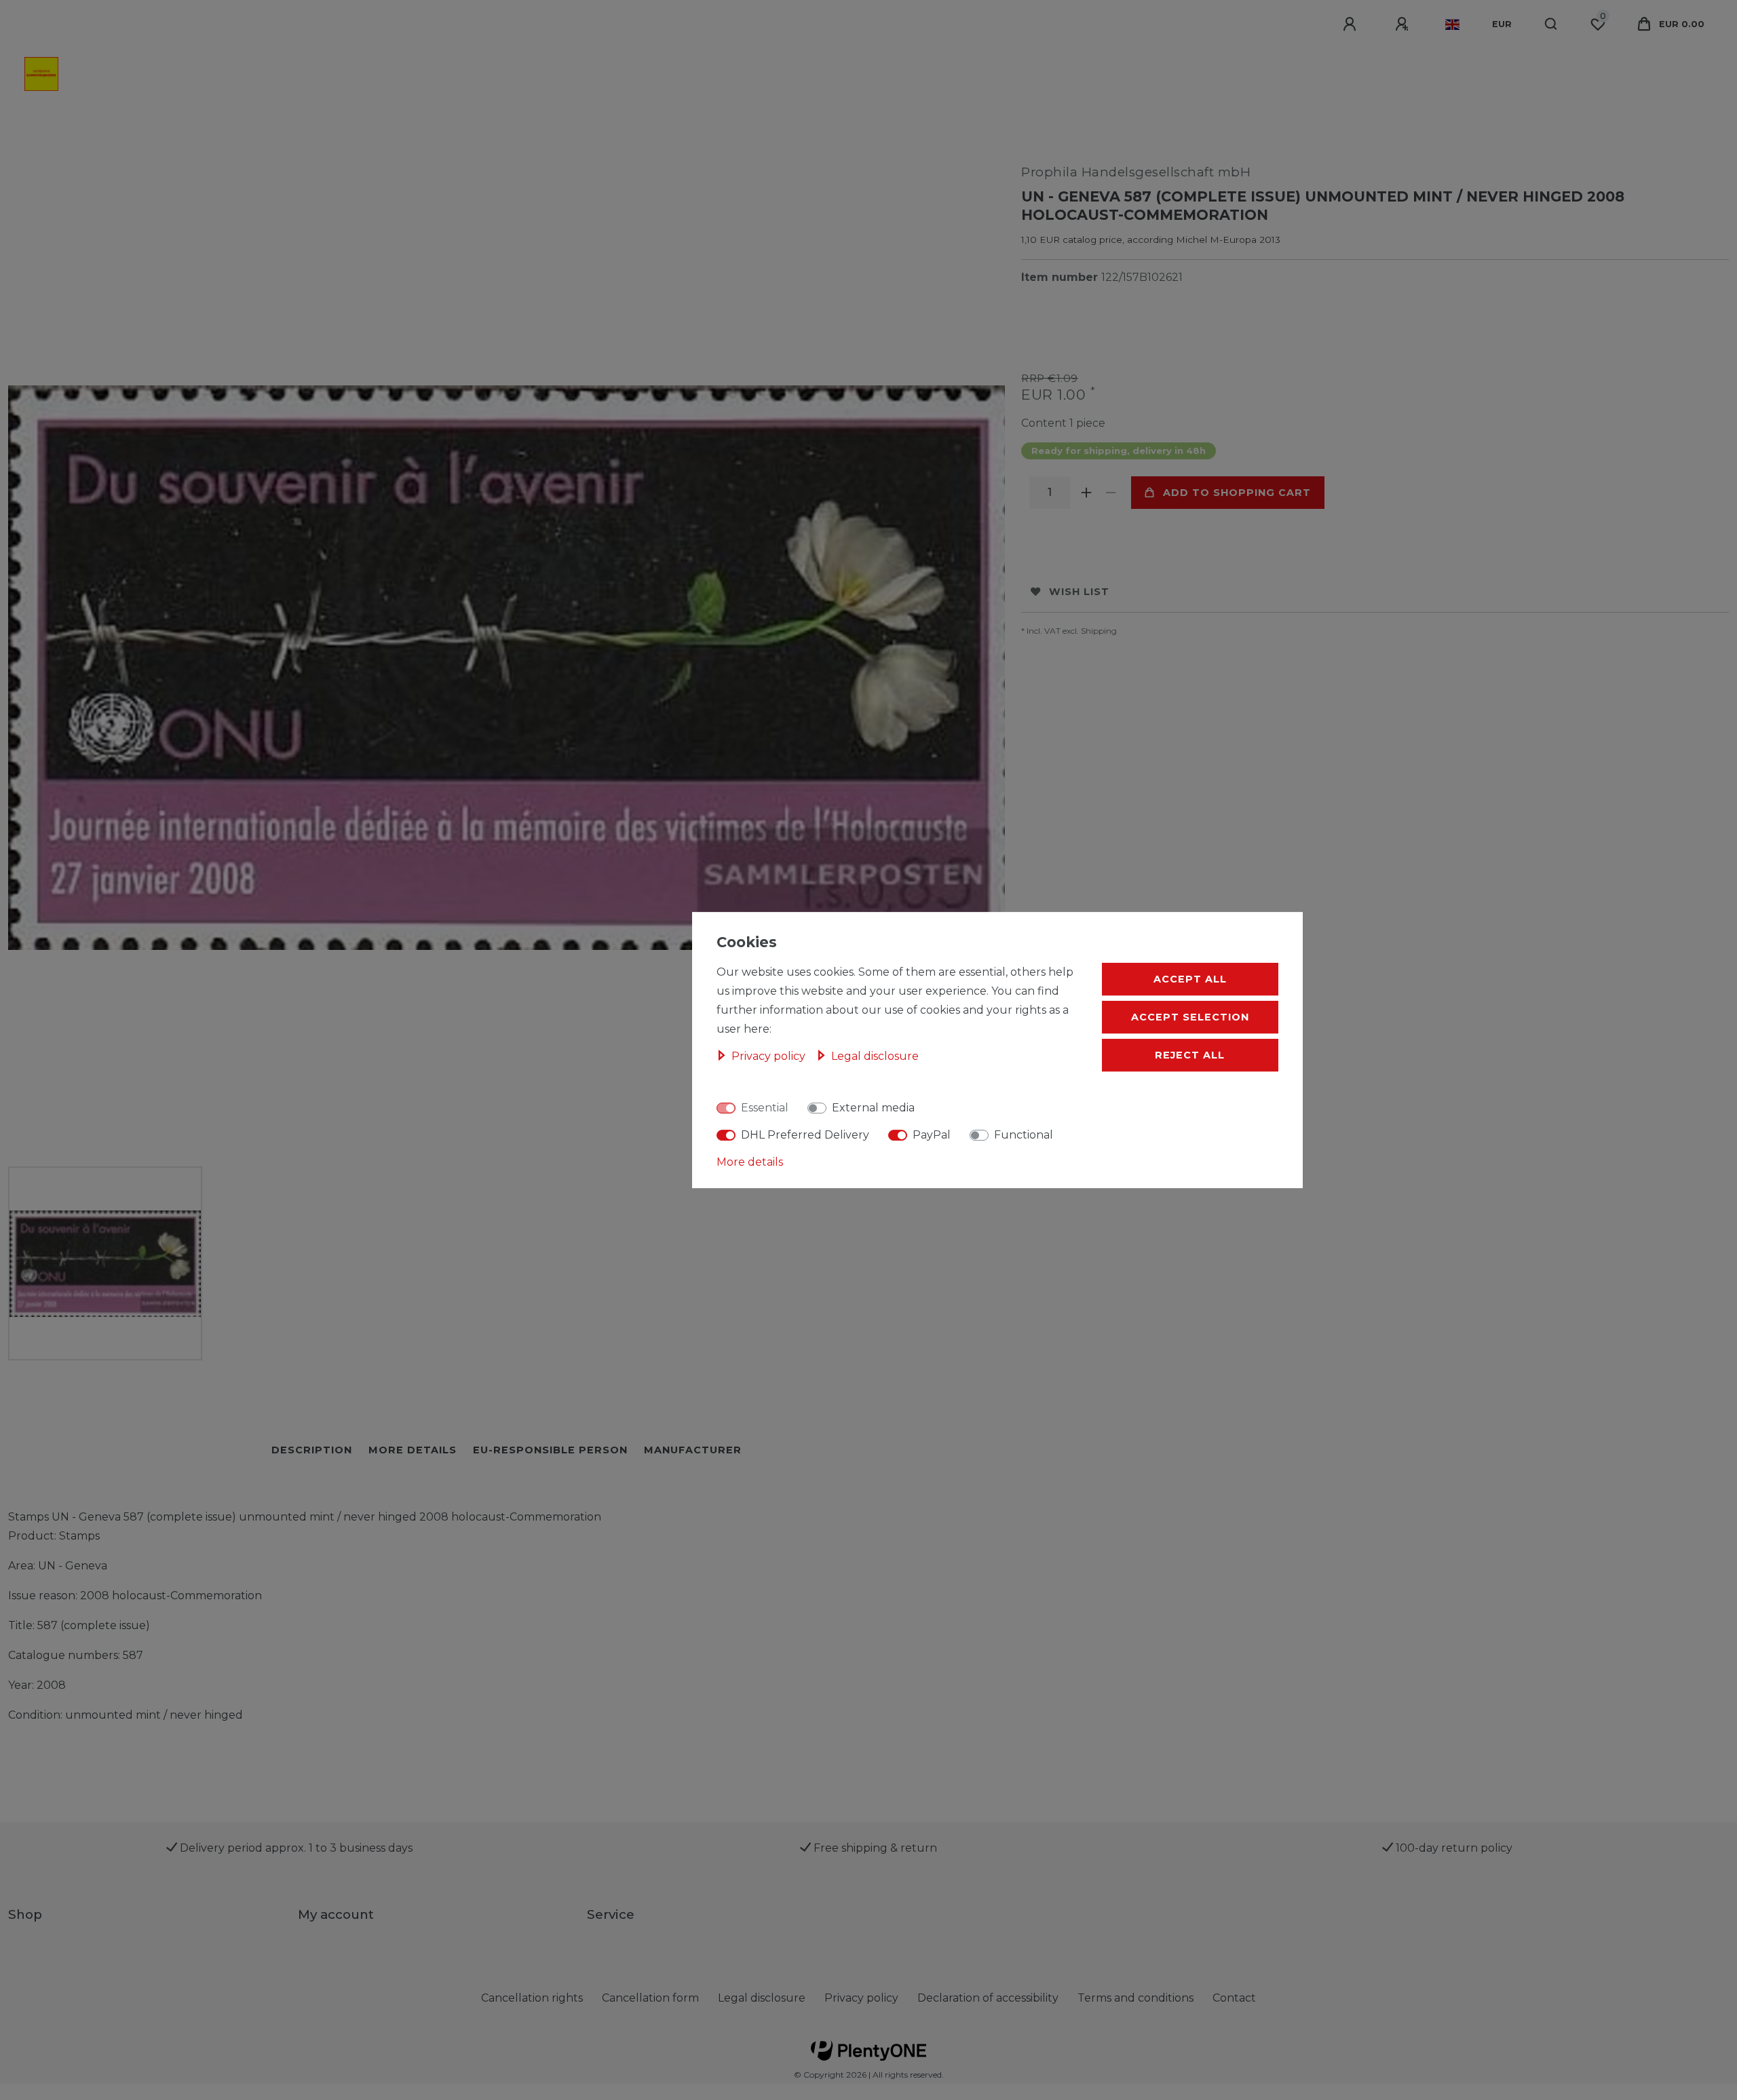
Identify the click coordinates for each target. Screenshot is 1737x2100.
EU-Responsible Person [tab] (550, 1450)
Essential (765, 1108)
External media (873, 1108)
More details (750, 1162)
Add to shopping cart (1237, 493)
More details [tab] (413, 1450)
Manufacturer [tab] (693, 1450)
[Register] (1404, 24)
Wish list (1079, 592)
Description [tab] (312, 1450)
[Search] (1551, 24)
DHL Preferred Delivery (805, 1135)
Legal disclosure (762, 1998)
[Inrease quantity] (1086, 493)
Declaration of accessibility (988, 1998)
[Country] (1452, 24)
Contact (1234, 1998)
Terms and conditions (1135, 1998)
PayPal (932, 1135)
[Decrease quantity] (1111, 493)
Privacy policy (861, 1998)
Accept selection (1190, 1017)
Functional (1024, 1135)
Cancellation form (650, 1998)
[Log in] (1352, 24)
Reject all (1190, 1055)
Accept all (1190, 979)
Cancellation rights (532, 1998)
